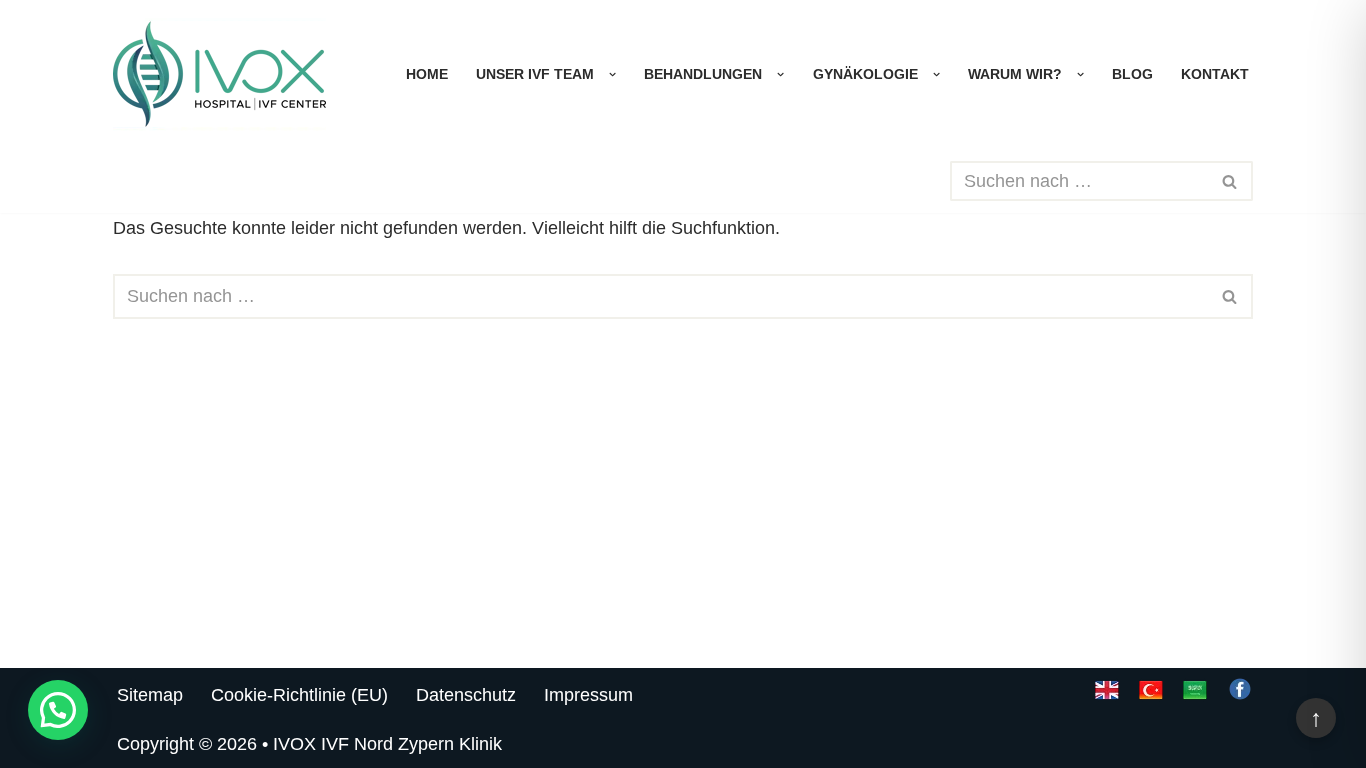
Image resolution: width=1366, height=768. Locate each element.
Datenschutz (466, 695)
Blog (1132, 74)
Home (427, 74)
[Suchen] (1230, 181)
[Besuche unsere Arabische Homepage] (1195, 696)
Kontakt (1215, 74)
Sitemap (150, 695)
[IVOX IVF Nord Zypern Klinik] (219, 74)
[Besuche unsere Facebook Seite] (1240, 696)
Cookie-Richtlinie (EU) (299, 695)
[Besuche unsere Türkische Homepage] (1151, 696)
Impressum (588, 695)
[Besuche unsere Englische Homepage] (1107, 696)
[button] (607, 74)
